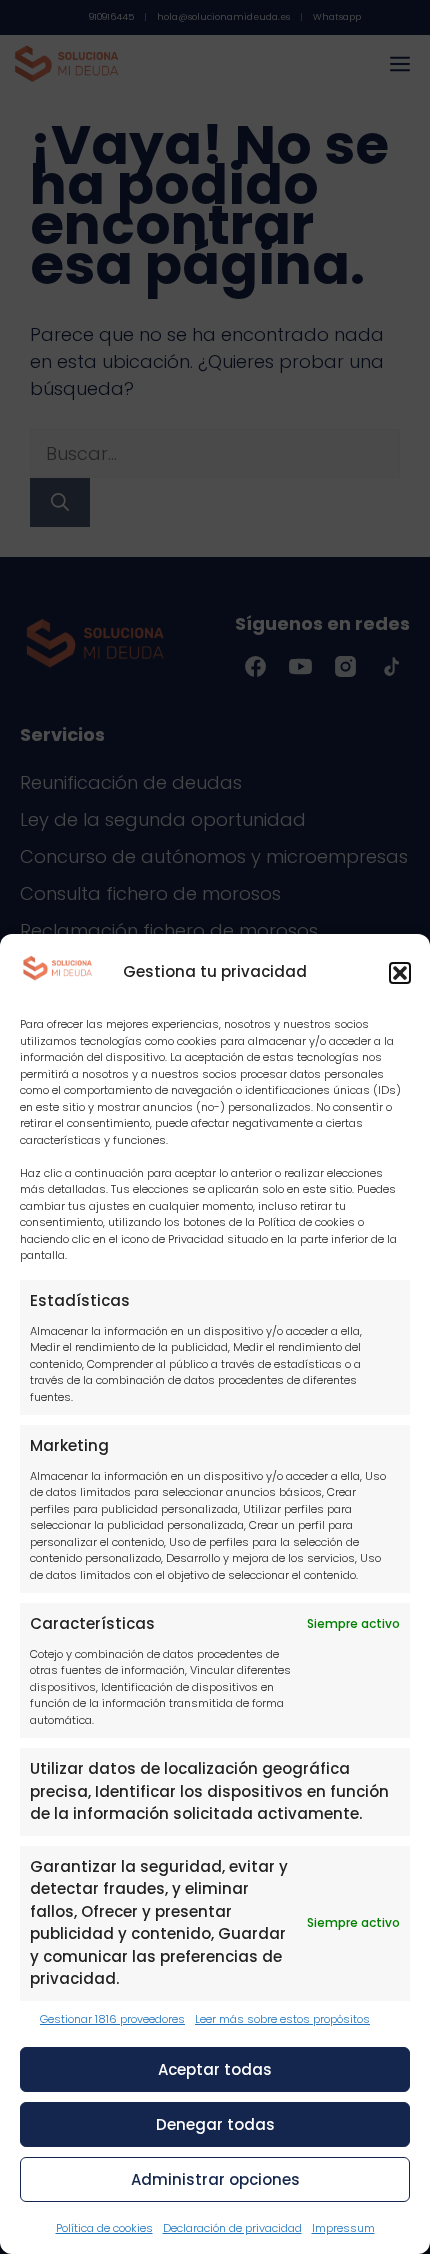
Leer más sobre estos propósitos (282, 2019)
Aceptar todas (215, 2069)
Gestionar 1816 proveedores (112, 2019)
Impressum (343, 2228)
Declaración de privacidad (232, 2228)
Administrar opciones (215, 2179)
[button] (400, 973)
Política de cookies (104, 2228)
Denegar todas (215, 2124)
